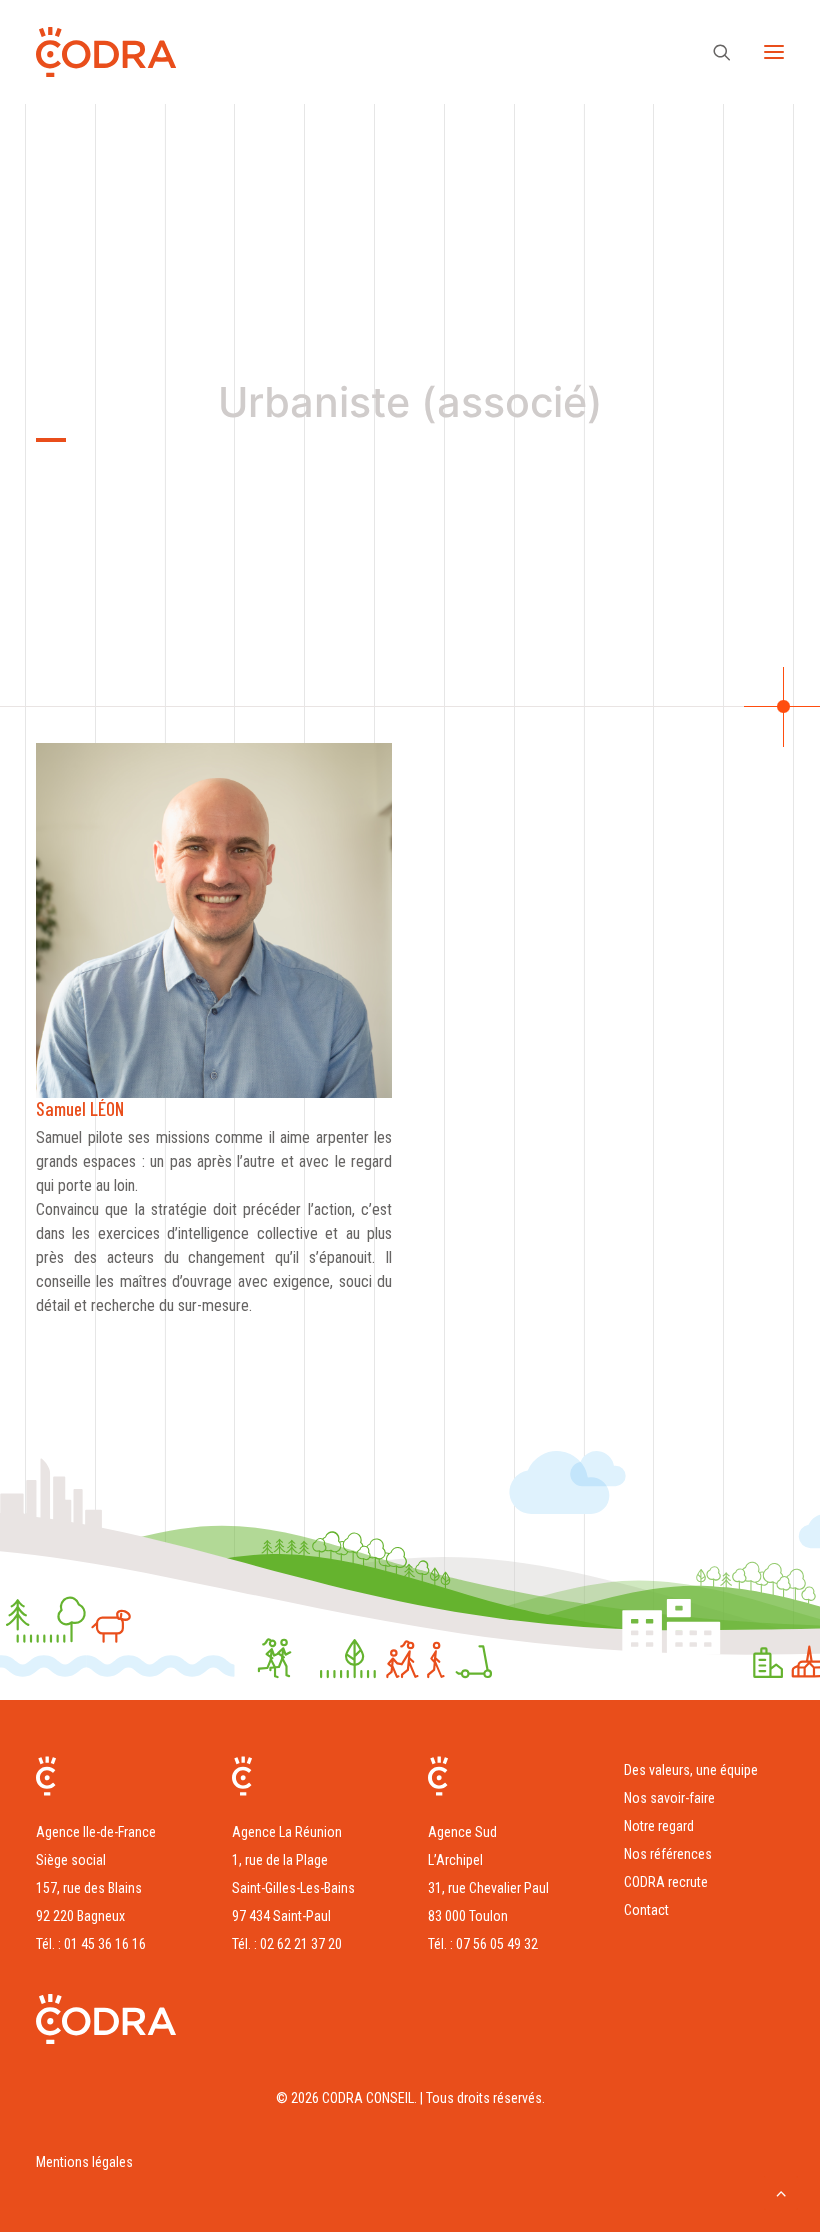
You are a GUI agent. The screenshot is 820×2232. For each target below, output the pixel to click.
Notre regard (659, 1826)
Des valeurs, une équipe (691, 1770)
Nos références (668, 1854)
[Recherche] (713, 52)
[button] (774, 52)
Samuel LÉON (80, 1108)
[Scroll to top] (781, 2191)
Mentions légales (84, 2162)
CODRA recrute (666, 1882)
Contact (646, 1910)
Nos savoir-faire (669, 1798)
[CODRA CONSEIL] (106, 52)
